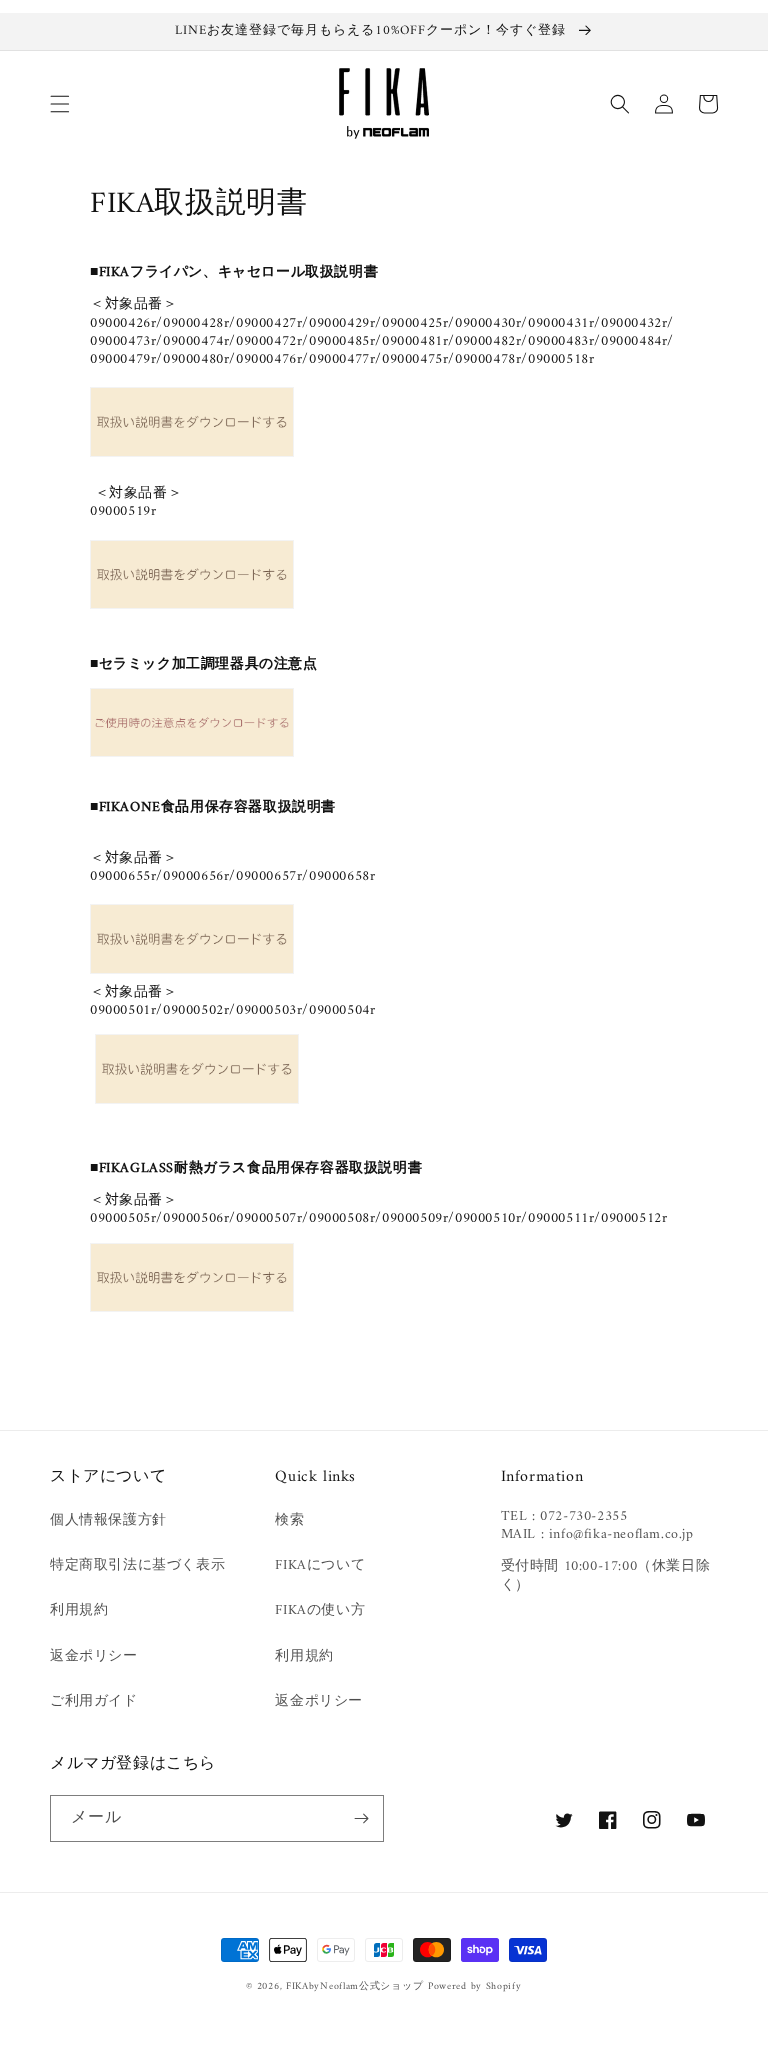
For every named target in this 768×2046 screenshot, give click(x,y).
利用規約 (79, 1610)
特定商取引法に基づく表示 (137, 1565)
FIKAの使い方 (320, 1610)
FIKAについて (320, 1565)
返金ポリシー (94, 1656)
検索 (289, 1520)
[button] (60, 104)
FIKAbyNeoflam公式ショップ (354, 1986)
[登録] (361, 1818)
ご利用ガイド (94, 1701)
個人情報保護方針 (108, 1520)
